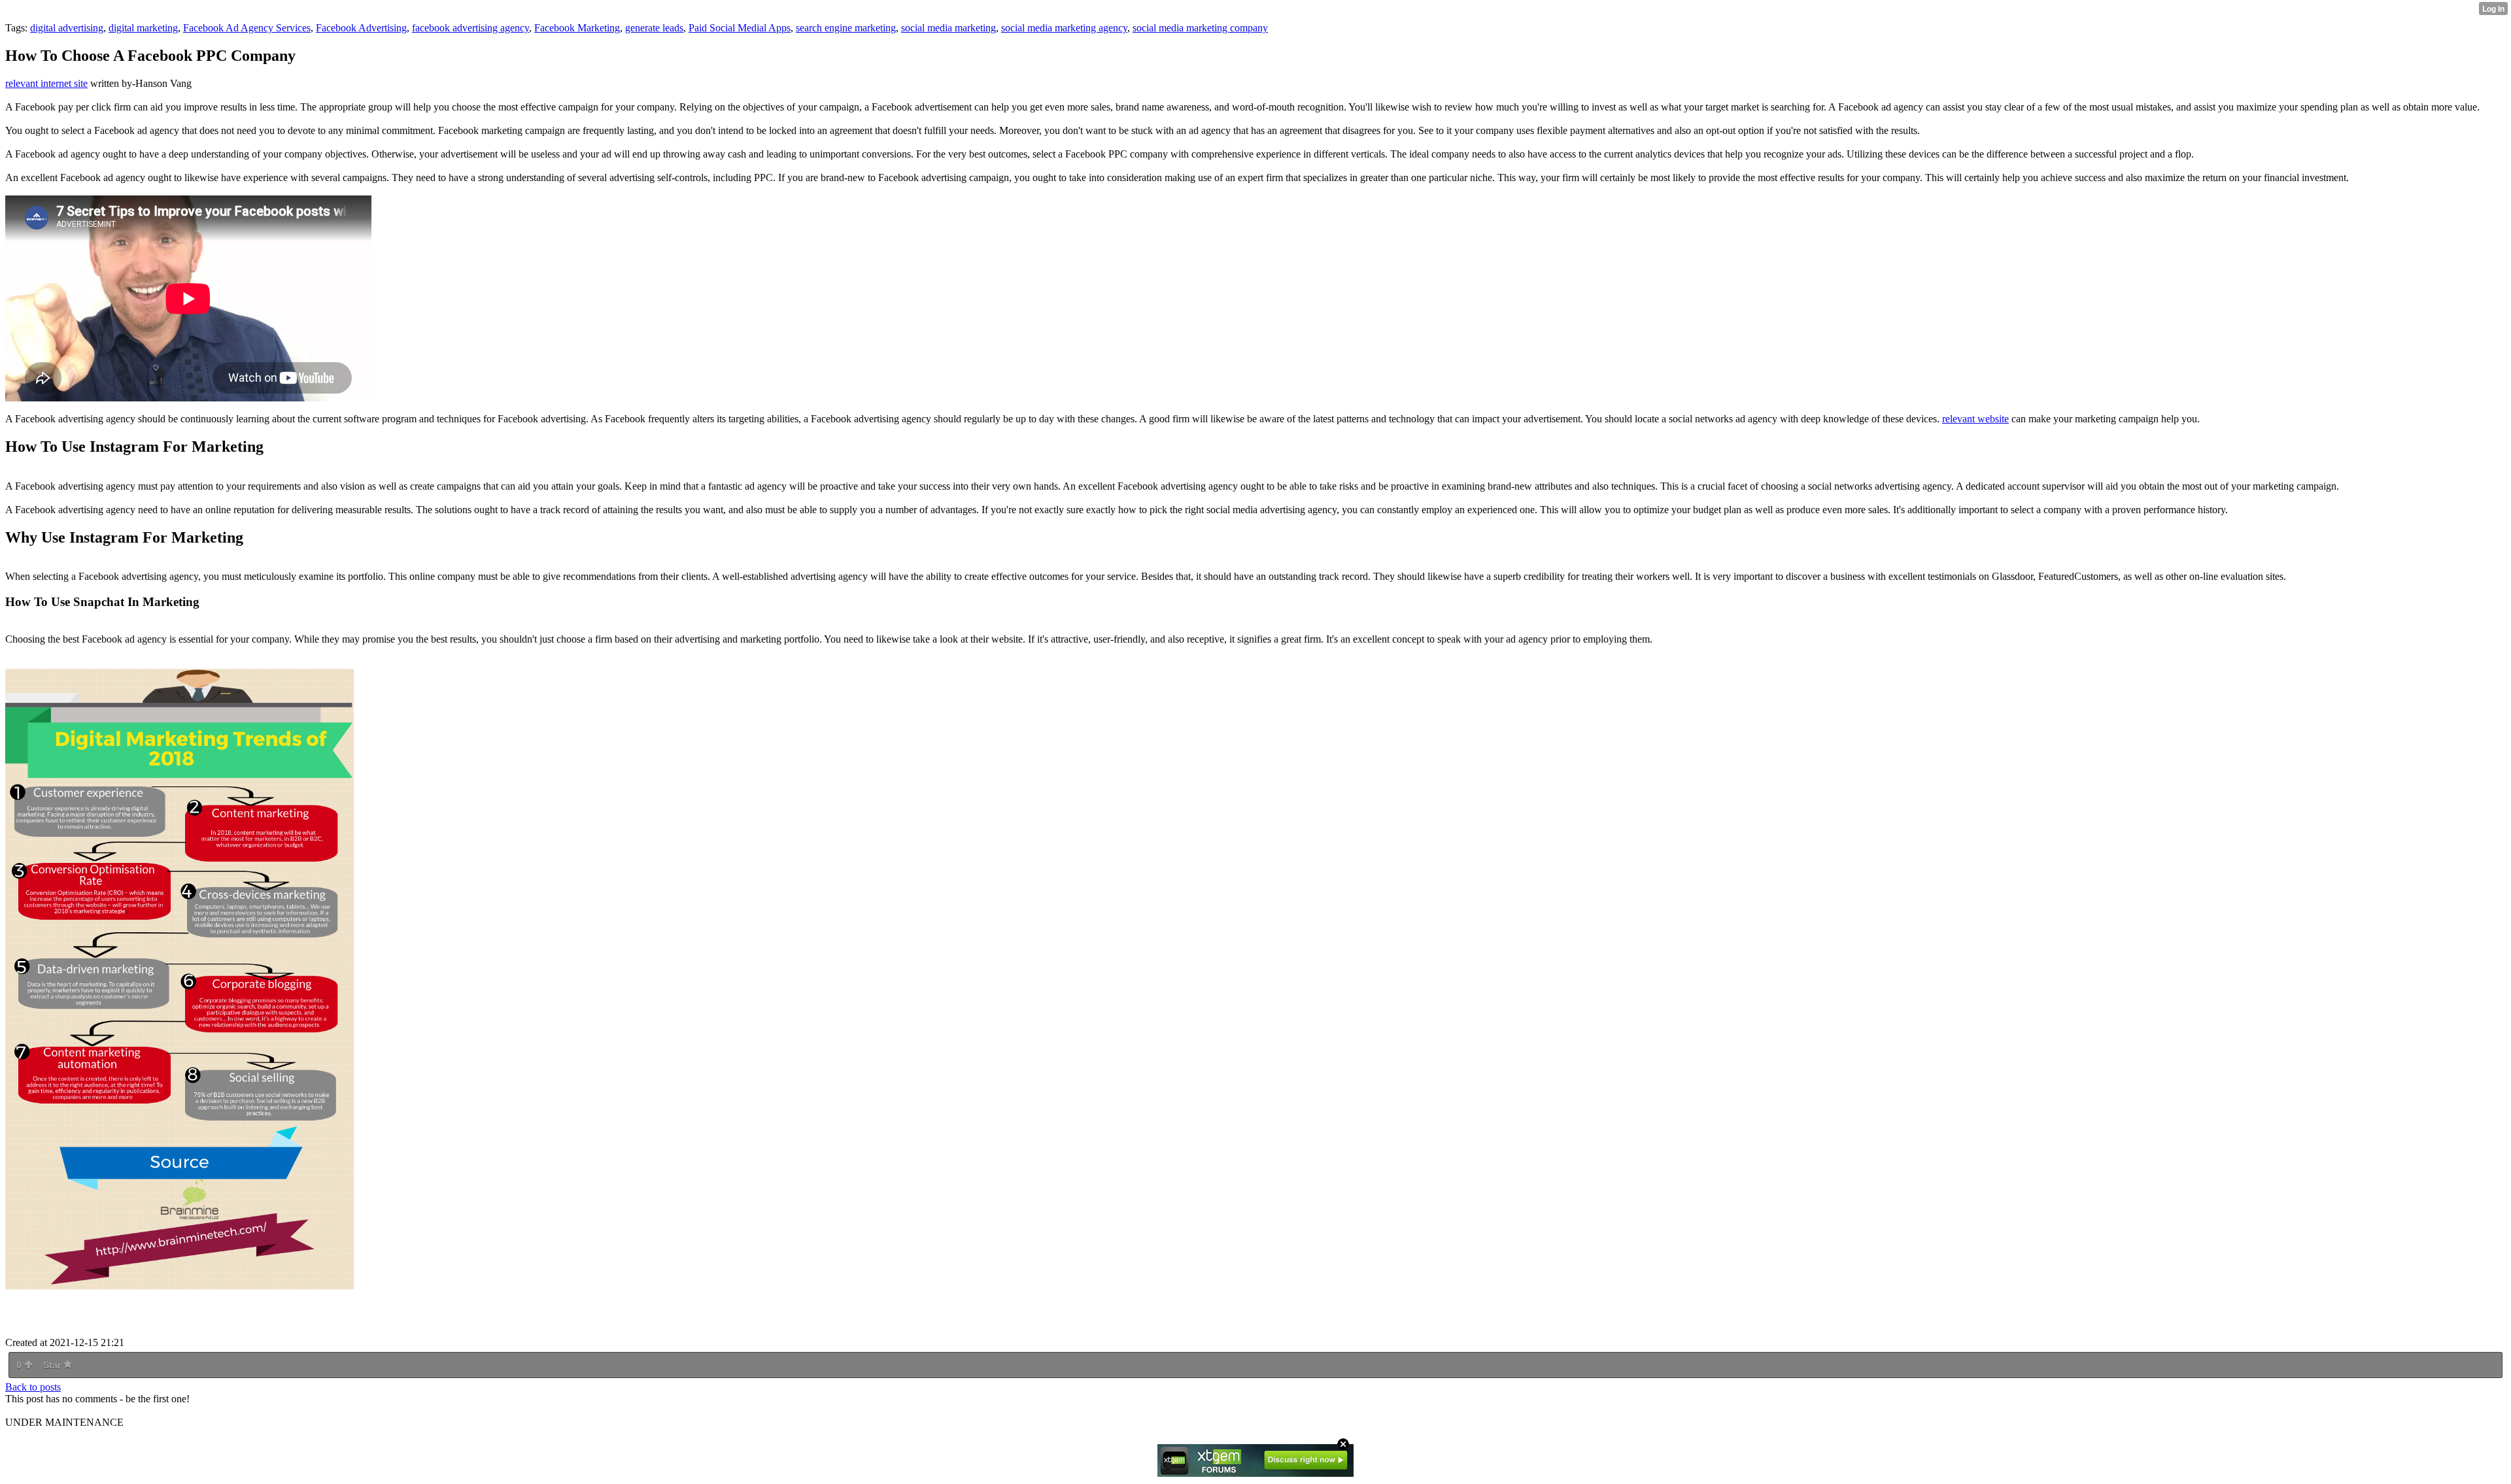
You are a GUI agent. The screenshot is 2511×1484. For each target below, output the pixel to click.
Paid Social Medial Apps (740, 28)
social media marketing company (1200, 28)
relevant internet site (46, 83)
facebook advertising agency (470, 28)
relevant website (1975, 419)
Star (53, 1365)
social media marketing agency (1064, 28)
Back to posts (33, 1387)
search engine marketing (846, 28)
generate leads (654, 28)
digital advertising (67, 28)
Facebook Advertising (361, 28)
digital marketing (143, 28)
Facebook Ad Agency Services (247, 28)
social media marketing (948, 28)
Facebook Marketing (577, 28)
